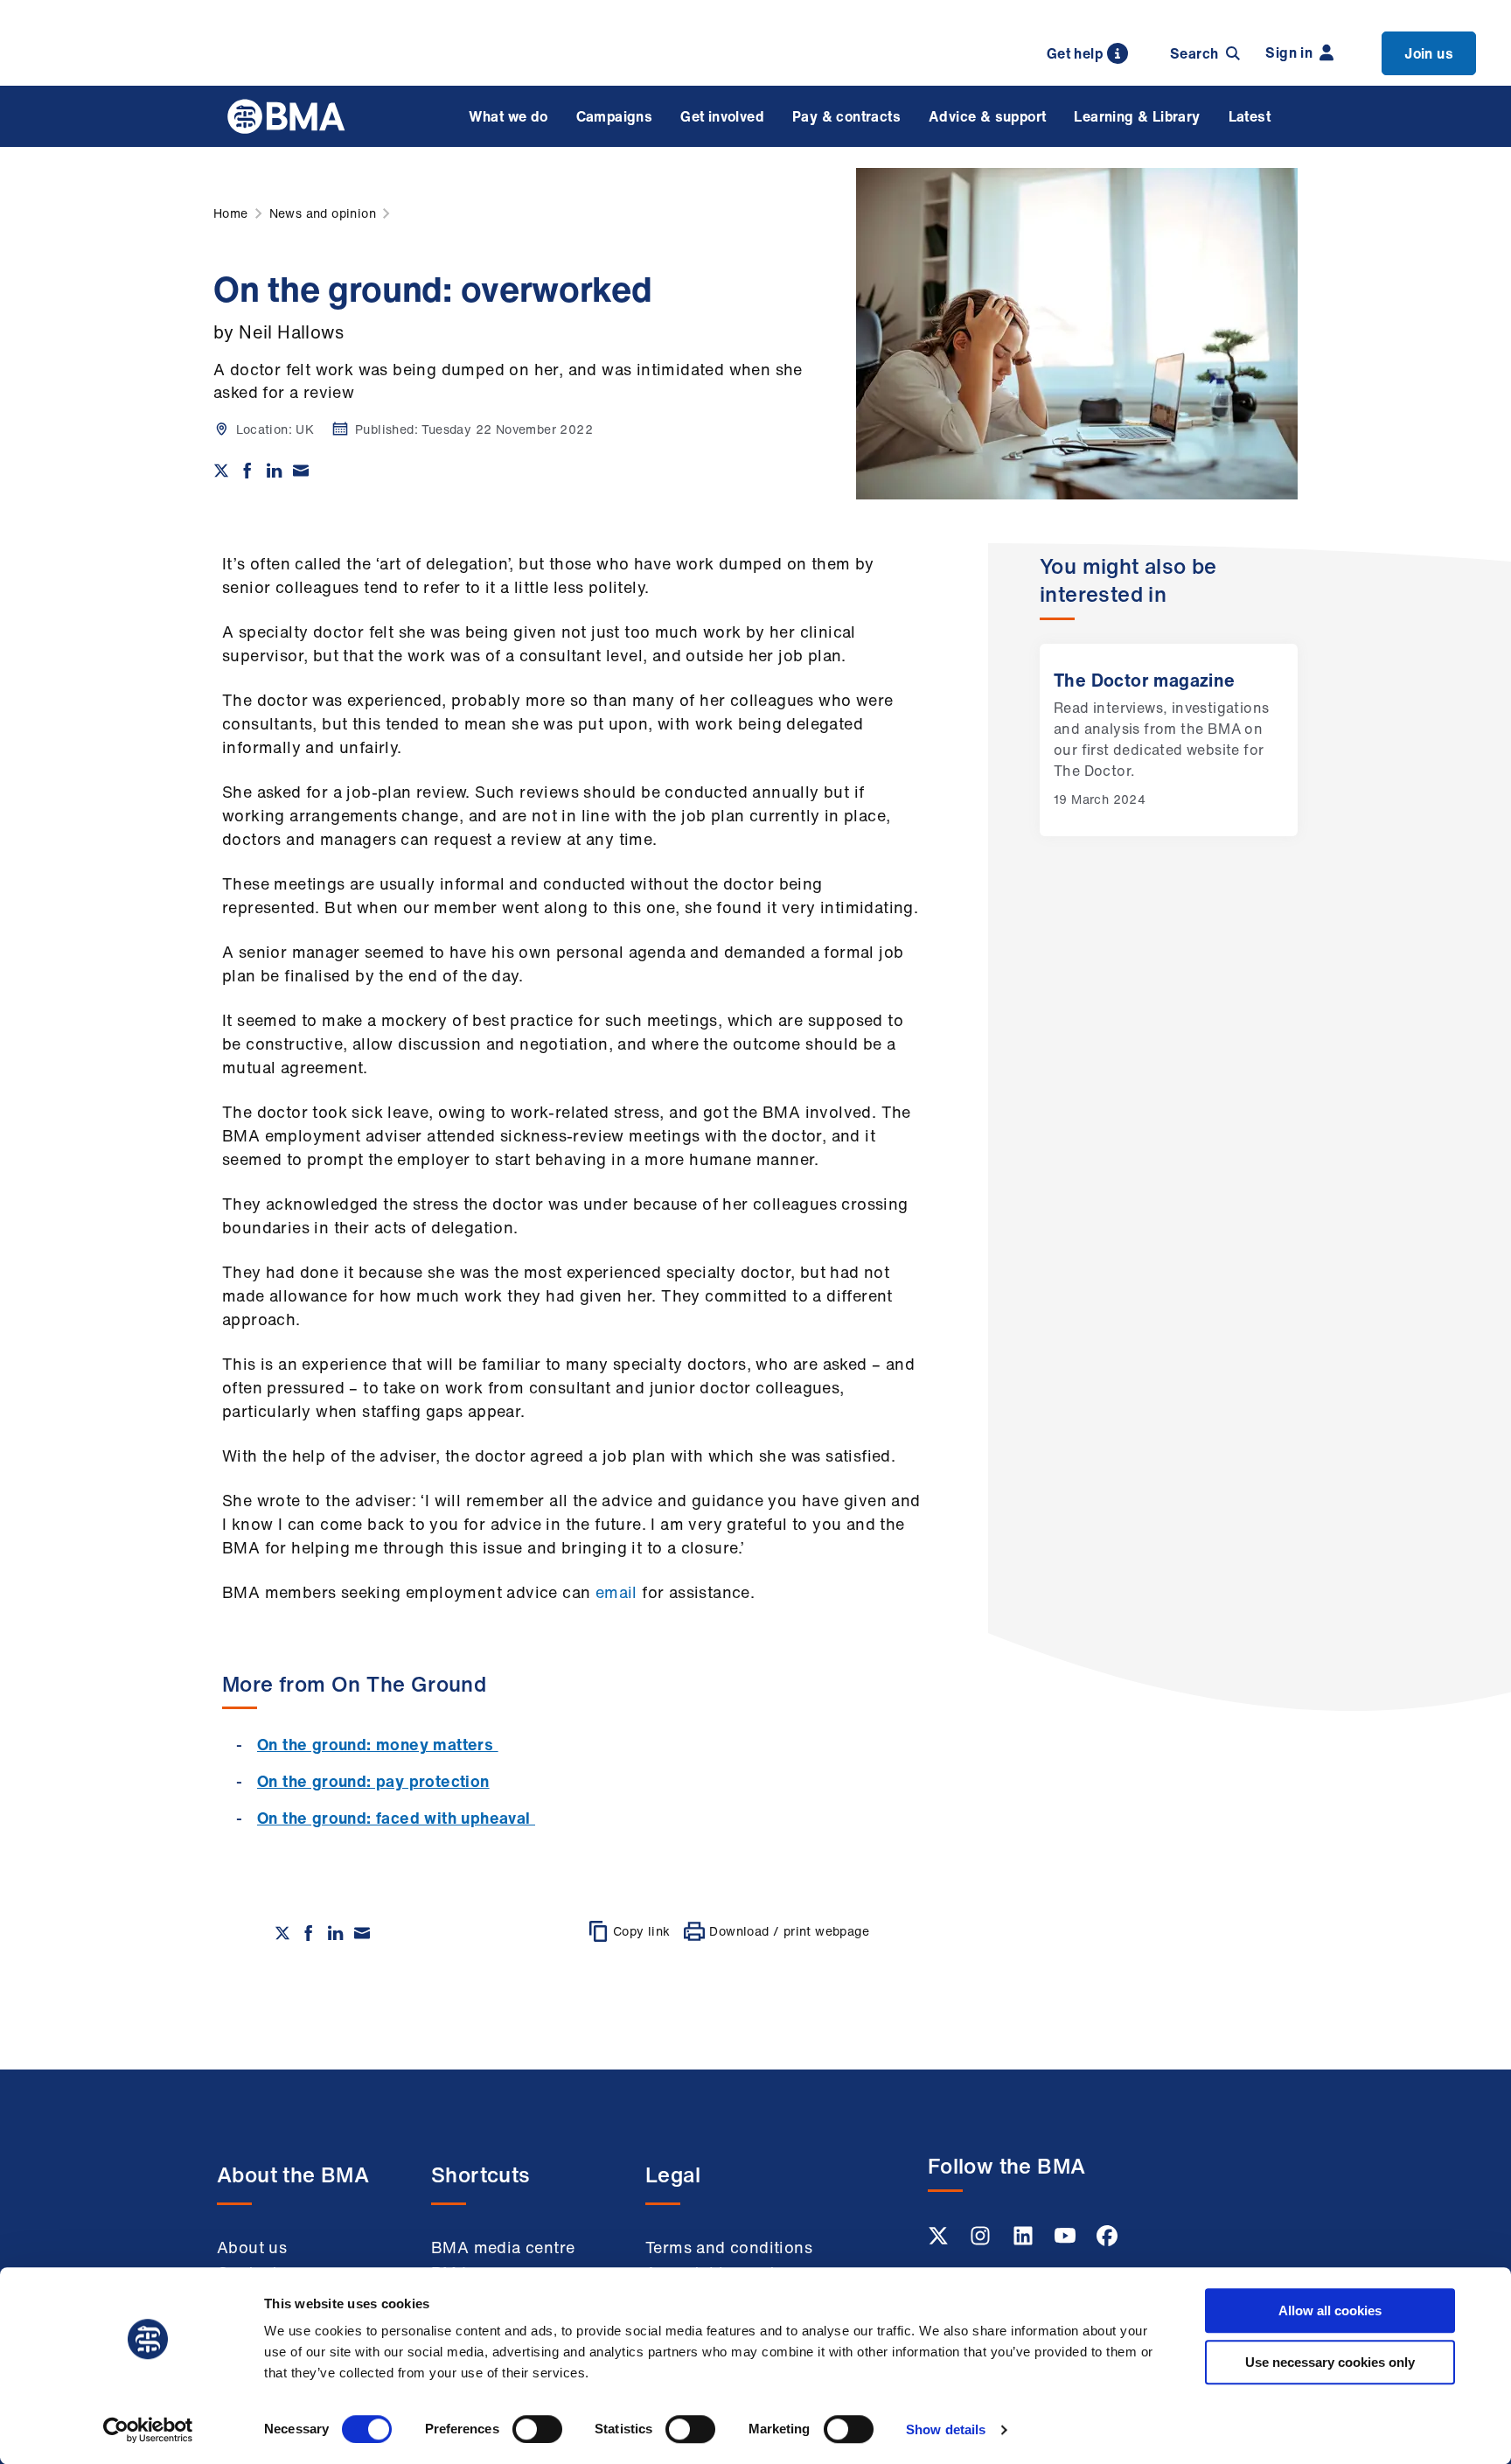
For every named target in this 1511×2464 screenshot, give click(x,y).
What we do (508, 116)
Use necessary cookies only (1330, 2362)
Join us (1429, 53)
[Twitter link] (940, 2241)
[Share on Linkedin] (275, 471)
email (616, 1592)
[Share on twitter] (221, 471)
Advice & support (987, 116)
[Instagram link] (982, 2241)
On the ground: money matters (378, 1744)
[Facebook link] (1107, 2241)
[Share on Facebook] (247, 471)
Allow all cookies (1330, 2310)
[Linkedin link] (1025, 2241)
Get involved (722, 116)
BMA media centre (503, 2247)
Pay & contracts (846, 116)
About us (252, 2247)
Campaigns (615, 116)
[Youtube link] (1067, 2241)
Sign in (1289, 52)
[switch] (537, 2429)
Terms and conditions (729, 2247)
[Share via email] (301, 471)
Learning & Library (1137, 116)
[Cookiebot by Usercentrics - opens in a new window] (148, 2430)
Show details (946, 2429)
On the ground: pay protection (373, 1781)
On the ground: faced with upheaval (396, 1818)
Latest (1250, 116)
